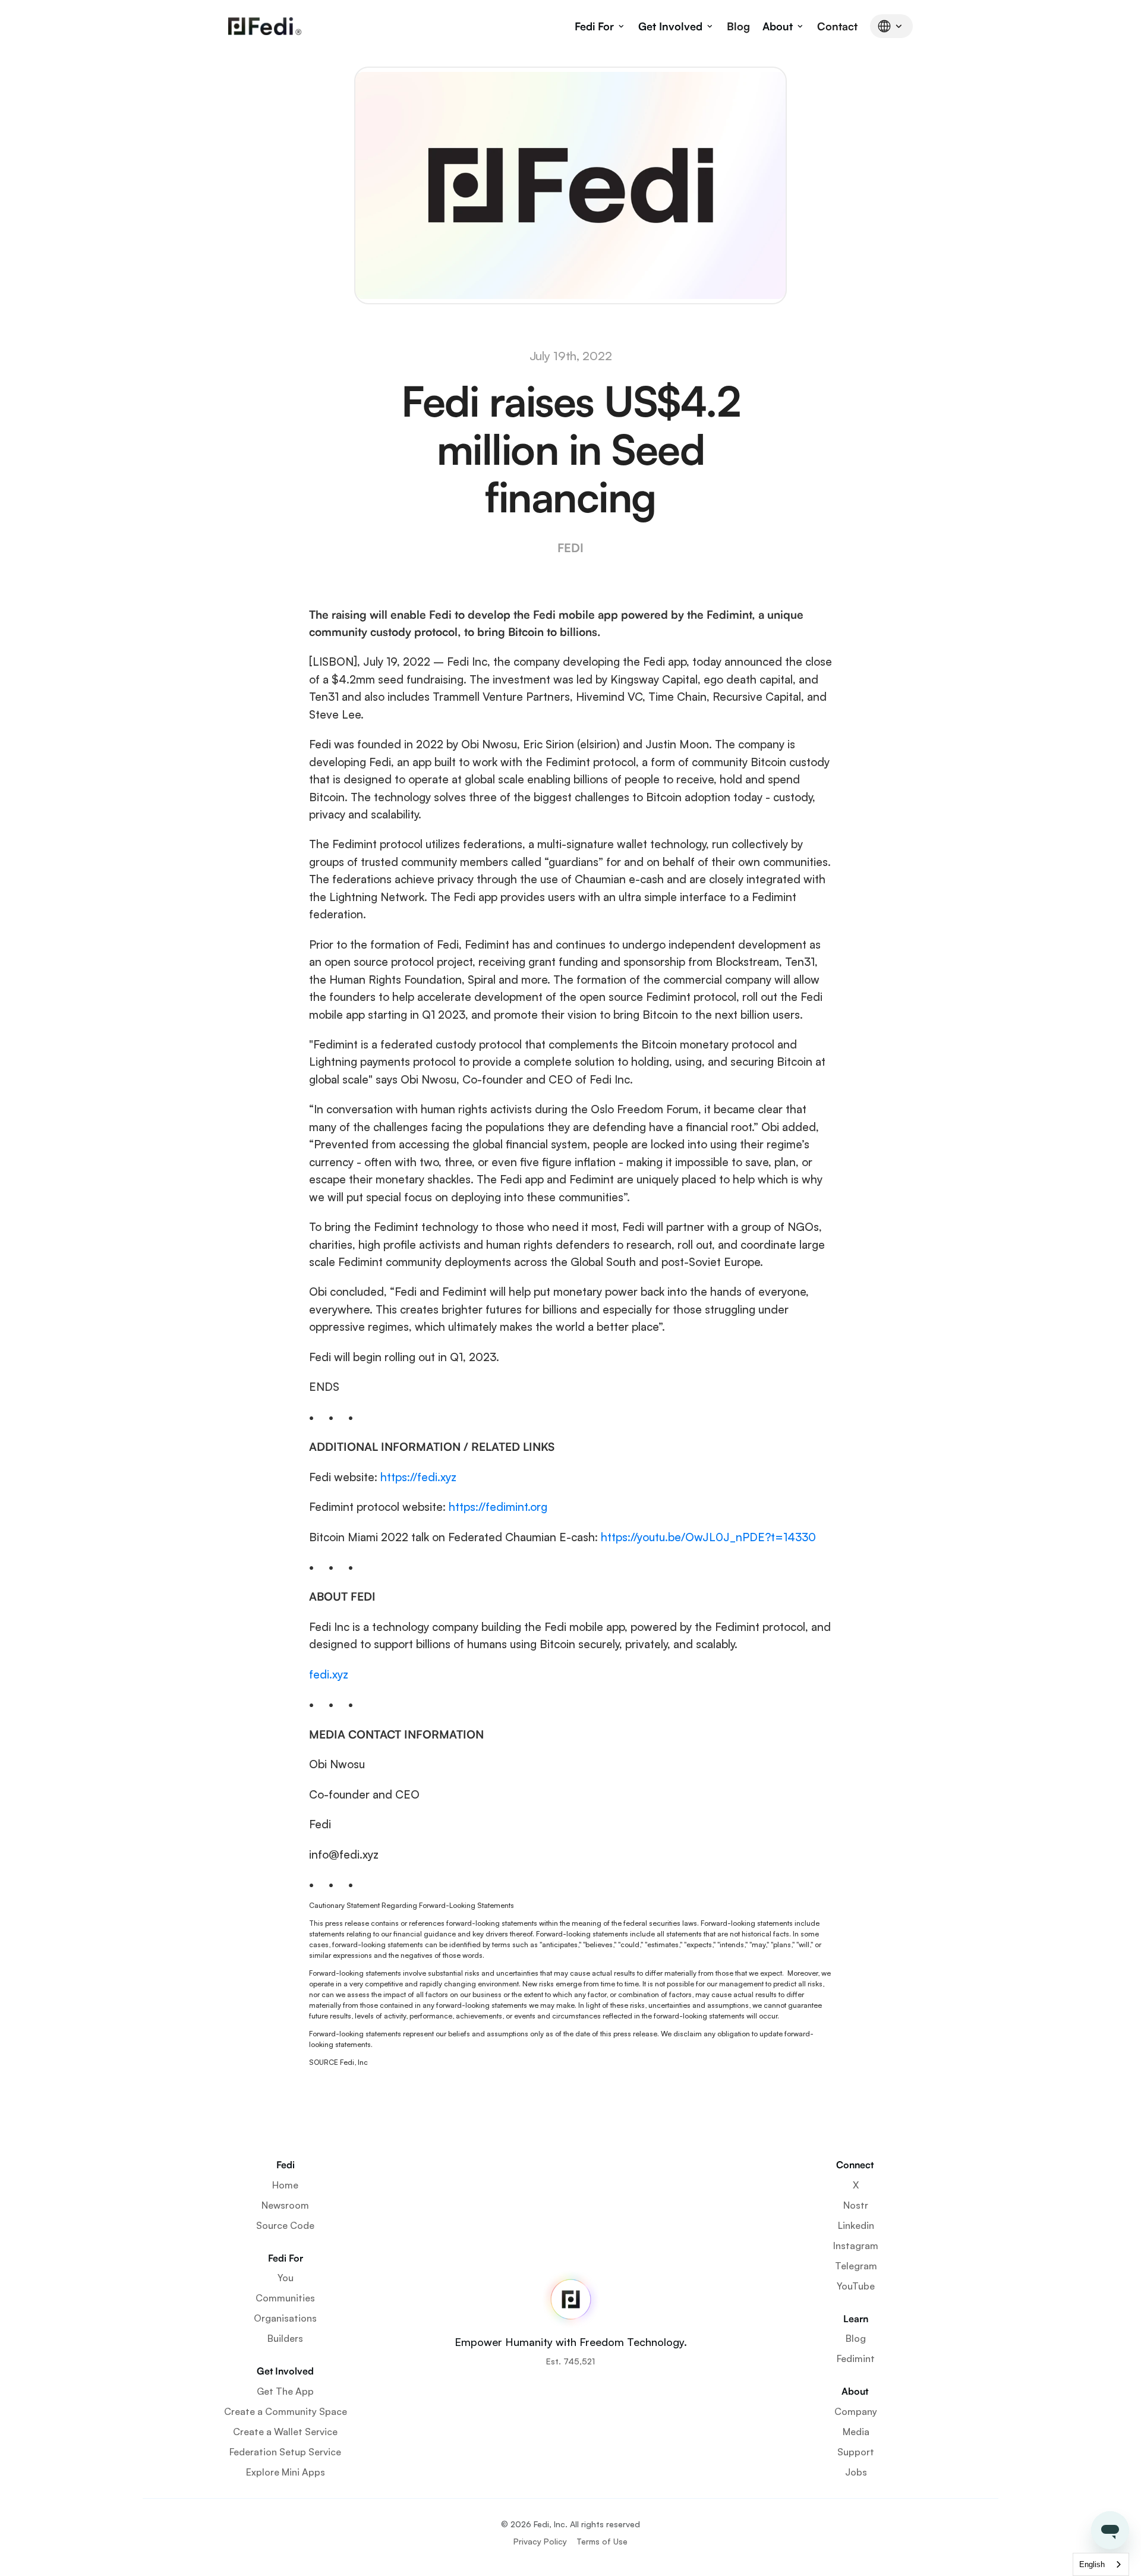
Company (856, 2411)
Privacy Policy (540, 2541)
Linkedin (856, 2225)
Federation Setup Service (285, 2452)
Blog (738, 26)
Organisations (285, 2318)
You (286, 2278)
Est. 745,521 (570, 2361)
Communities (285, 2298)
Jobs (856, 2472)
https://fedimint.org (498, 1507)
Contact (837, 26)
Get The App (285, 2391)
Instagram (856, 2246)
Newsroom (285, 2205)
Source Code (285, 2225)
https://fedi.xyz (418, 1477)
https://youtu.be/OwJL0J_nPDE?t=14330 (708, 1537)
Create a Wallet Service (285, 2432)
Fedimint (856, 2358)
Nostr (856, 2205)
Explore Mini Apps (286, 2472)
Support (856, 2452)
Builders (285, 2338)
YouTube (856, 2286)
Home (285, 2185)
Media (856, 2432)
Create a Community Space (286, 2411)
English (1092, 2564)
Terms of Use (602, 2541)
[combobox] (1101, 2564)
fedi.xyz (329, 1674)
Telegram (856, 2266)
